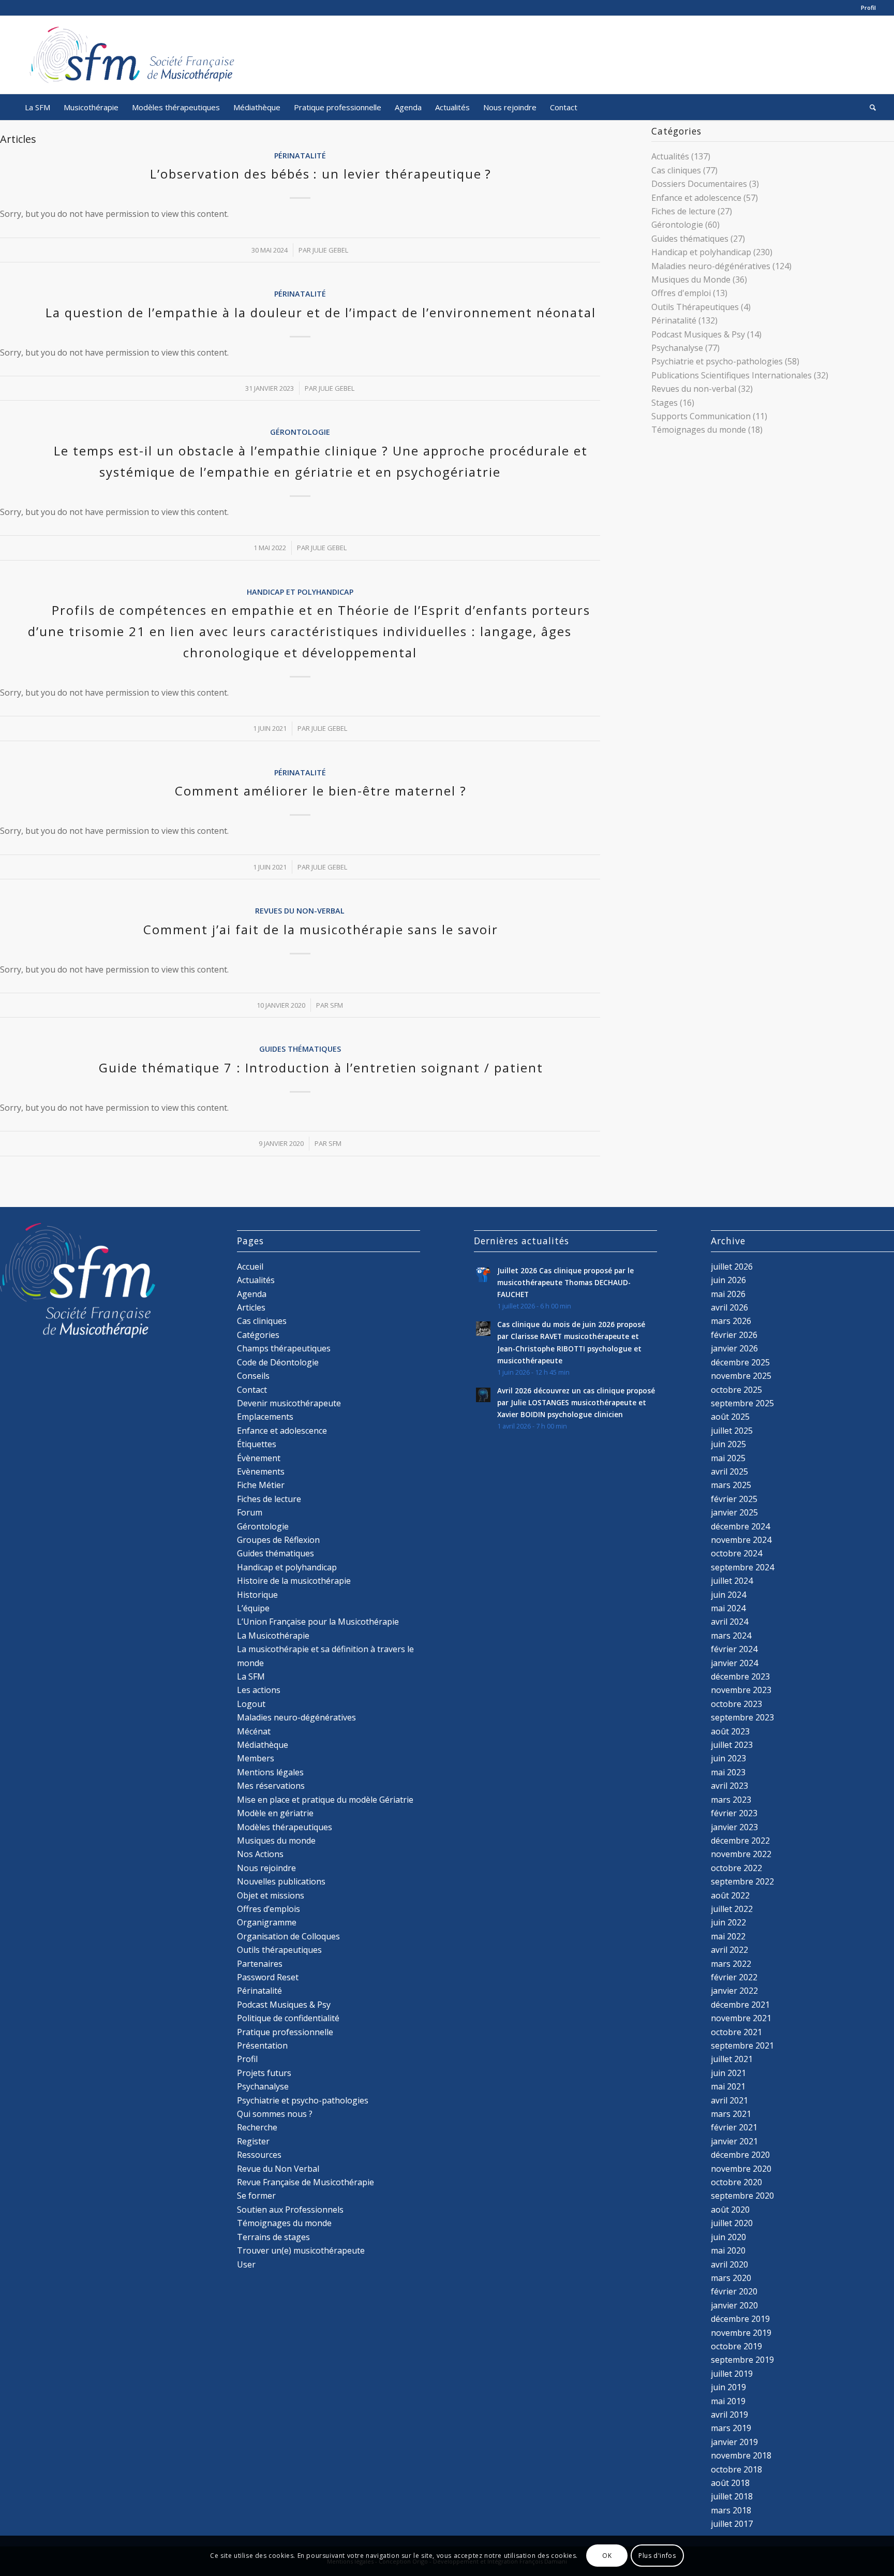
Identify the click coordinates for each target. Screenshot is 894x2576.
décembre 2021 (740, 2005)
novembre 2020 (741, 2169)
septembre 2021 (742, 2045)
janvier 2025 (734, 1512)
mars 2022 (731, 1964)
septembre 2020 (742, 2196)
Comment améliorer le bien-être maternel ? (321, 791)
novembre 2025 (741, 1376)
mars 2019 (731, 2428)
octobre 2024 (736, 1553)
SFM (337, 1005)
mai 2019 (728, 2401)
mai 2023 (728, 1772)
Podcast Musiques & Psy (698, 334)
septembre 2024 (742, 1567)
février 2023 (734, 1813)
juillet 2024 (732, 1581)
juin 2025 (728, 1444)
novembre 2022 (741, 1854)
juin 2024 (728, 1595)
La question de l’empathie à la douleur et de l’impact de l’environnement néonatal (321, 312)
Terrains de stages (273, 2237)
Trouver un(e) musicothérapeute (301, 2250)
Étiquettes (257, 1444)
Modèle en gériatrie (275, 1813)
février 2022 (734, 1977)
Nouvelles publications (281, 1881)
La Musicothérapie (273, 1636)
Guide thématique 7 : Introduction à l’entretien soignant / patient (321, 1068)
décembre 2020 (740, 2155)
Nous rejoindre (266, 1868)
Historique (257, 1595)
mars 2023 (731, 1800)
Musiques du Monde (691, 279)
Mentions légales (270, 1772)
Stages (665, 403)
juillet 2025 (732, 1431)
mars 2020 (731, 2278)
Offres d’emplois (269, 1909)
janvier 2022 (734, 1991)
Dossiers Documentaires (699, 184)
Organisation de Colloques (288, 1936)
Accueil (250, 1267)
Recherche (257, 2127)
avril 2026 (729, 1307)
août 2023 (730, 1731)
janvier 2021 (734, 2141)
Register (253, 2141)
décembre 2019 (740, 2319)
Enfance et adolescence (696, 198)
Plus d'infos (657, 2556)
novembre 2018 (741, 2455)
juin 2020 (728, 2237)
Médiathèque (263, 1745)
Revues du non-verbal (300, 911)
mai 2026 (728, 1294)
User (246, 2264)
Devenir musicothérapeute (289, 1403)
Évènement (259, 1458)
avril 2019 (729, 2415)
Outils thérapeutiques (279, 1950)
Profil (868, 8)
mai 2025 (728, 1458)
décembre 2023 (740, 1676)
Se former (256, 2196)
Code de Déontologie (278, 1362)
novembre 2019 (741, 2333)
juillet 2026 (732, 1267)
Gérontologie (300, 432)
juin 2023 (728, 1758)
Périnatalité (300, 156)
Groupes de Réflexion (278, 1540)
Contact (252, 1390)
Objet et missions (271, 1895)
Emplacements (265, 1417)
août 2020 (730, 2210)
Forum (250, 1512)
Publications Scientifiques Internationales (732, 375)
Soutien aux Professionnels (290, 2210)
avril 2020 (729, 2264)
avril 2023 (729, 1786)
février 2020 (734, 2291)
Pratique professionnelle (285, 2032)
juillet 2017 (732, 2524)
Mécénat (254, 1731)
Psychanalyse (677, 348)
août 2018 (730, 2483)
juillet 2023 (732, 1745)
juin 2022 (728, 1922)
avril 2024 (729, 1622)
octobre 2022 (736, 1868)
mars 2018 (731, 2510)
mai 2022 (728, 1936)
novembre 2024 (741, 1540)
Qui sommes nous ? (275, 2114)
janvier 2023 (734, 1827)
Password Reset (268, 1977)
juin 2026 (728, 1280)
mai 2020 (728, 2250)
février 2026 (734, 1335)
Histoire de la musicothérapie (294, 1581)
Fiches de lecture (683, 211)
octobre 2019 (736, 2346)
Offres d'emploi (681, 293)
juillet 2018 (732, 2496)
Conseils (253, 1376)
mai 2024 (728, 1608)
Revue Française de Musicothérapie (306, 2182)
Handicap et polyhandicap (300, 592)
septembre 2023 (742, 1717)
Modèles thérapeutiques (285, 1827)
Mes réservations (271, 1786)
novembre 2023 (741, 1690)
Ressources (259, 2155)
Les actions (259, 1690)
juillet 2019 (732, 2374)
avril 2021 (729, 2100)
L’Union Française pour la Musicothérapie (318, 1622)
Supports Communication (701, 416)
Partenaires (260, 1964)
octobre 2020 (736, 2182)
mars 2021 (731, 2114)
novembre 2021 (741, 2018)
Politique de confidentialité (288, 2018)
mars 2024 (731, 1636)
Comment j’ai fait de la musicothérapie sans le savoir (321, 929)
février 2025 (734, 1499)
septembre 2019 (742, 2360)
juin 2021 (728, 2073)
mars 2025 (731, 1485)
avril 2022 (729, 1950)
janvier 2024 (734, 1663)
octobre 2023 (736, 1704)
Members (256, 1758)
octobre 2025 (736, 1390)
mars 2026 (731, 1321)
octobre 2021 (736, 2032)
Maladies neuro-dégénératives (711, 266)
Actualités (670, 156)
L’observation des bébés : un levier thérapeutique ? (321, 174)
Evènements (261, 1471)
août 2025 (730, 1417)
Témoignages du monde (699, 430)
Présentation (262, 2045)
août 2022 (730, 1895)
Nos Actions (260, 1854)
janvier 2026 (734, 1348)
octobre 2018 (736, 2469)
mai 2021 (728, 2086)
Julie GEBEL (330, 250)
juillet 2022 (732, 1909)
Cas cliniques (676, 170)
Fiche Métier (261, 1485)
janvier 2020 (734, 2305)
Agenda (252, 1294)
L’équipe (253, 1608)
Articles (251, 1307)
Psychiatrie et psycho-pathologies (717, 361)
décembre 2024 (740, 1526)
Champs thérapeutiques (284, 1348)
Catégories (258, 1335)
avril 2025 (729, 1471)
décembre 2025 (740, 1362)
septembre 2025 (742, 1403)
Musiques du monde (276, 1841)
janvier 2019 (734, 2442)
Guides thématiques (300, 1049)
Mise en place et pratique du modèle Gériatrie (325, 1800)
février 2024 (734, 1649)
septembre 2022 (742, 1881)
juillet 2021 (732, 2059)
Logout (251, 1704)
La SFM (251, 1676)
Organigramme (267, 1922)
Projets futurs (264, 2073)
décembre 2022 (740, 1841)
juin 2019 (728, 2387)
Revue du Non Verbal (278, 2169)
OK (607, 2556)
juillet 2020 (732, 2223)
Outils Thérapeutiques (695, 307)
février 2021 (734, 2127)
